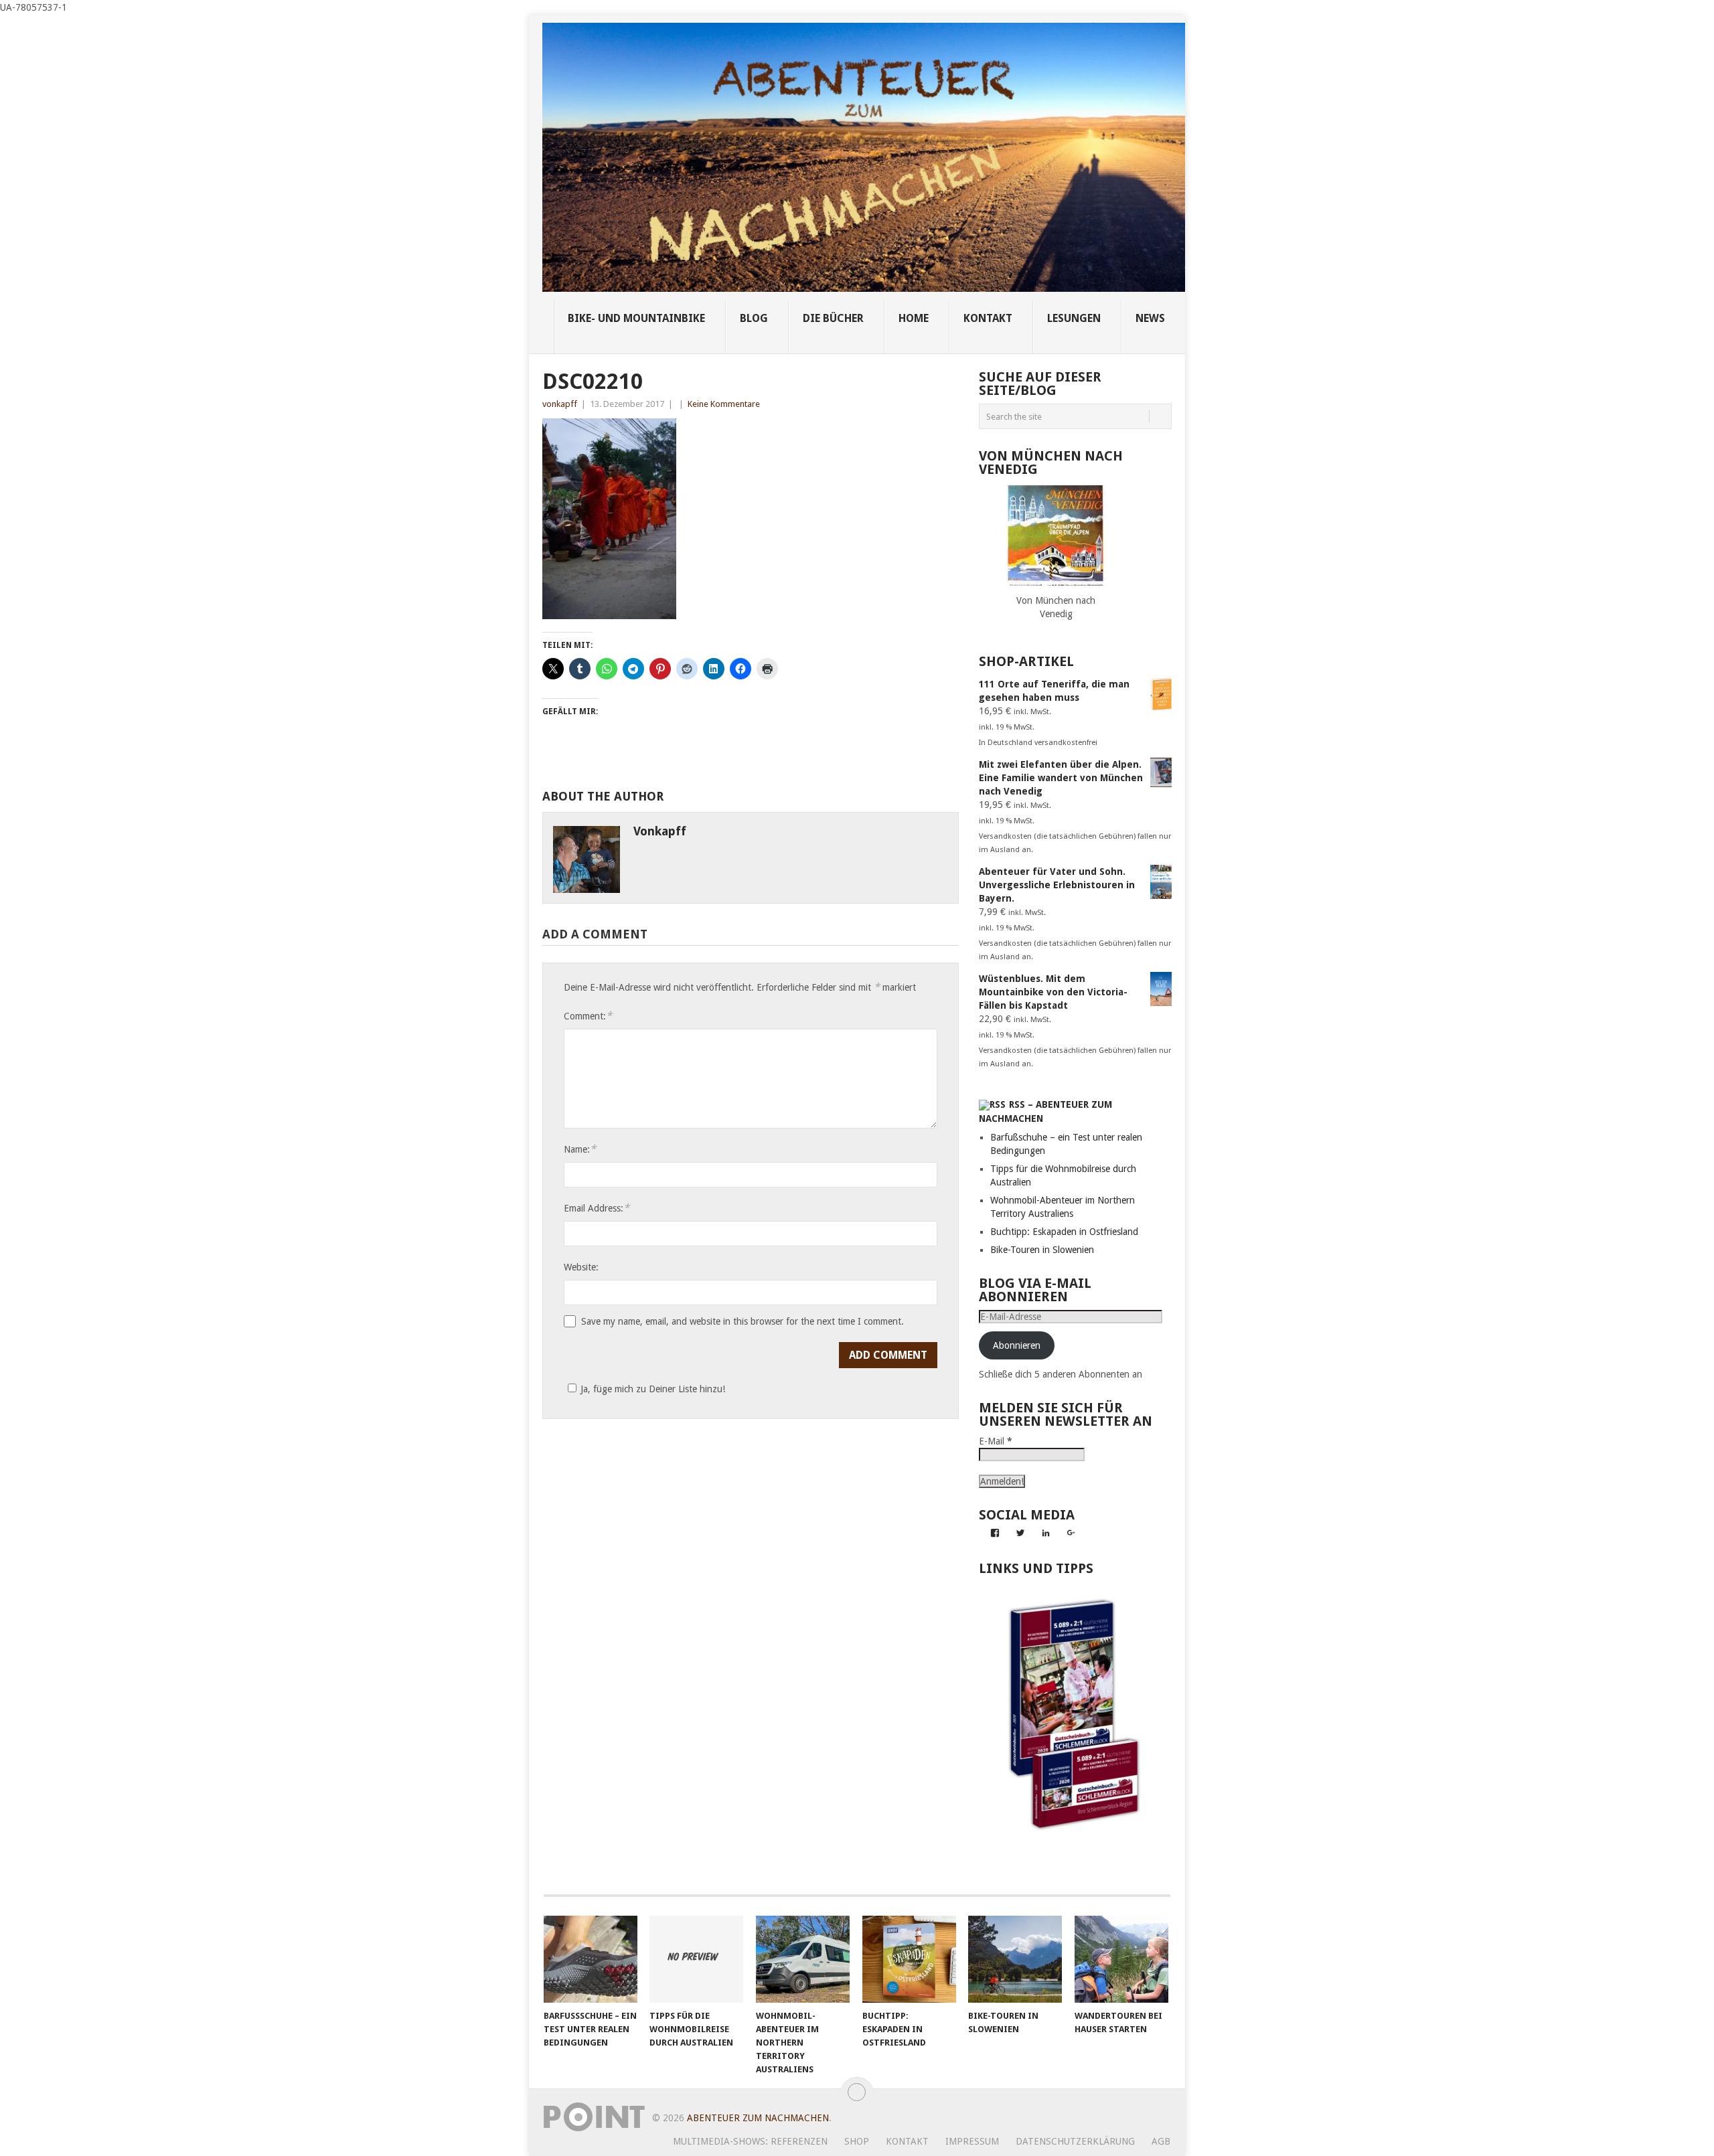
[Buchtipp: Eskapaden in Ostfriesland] (909, 1959)
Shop (857, 2141)
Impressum (972, 2141)
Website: (581, 1267)
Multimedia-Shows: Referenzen (750, 2141)
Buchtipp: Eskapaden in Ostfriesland (1064, 1232)
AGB (1161, 2141)
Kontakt (907, 2141)
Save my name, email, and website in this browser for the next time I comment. (743, 1321)
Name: (580, 1149)
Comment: (588, 1016)
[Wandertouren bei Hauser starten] (1121, 1959)
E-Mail (996, 1441)
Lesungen (1074, 318)
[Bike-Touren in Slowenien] (1015, 1959)
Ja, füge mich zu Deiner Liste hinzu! (653, 1389)
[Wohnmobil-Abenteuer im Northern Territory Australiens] (803, 1959)
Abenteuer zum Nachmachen (758, 2118)
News (1150, 318)
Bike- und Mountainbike (636, 318)
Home (914, 318)
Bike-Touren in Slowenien (1042, 1250)
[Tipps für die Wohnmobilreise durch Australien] (696, 1959)
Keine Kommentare (724, 404)
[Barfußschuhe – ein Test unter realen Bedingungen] (591, 1959)
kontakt (988, 318)
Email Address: (597, 1208)
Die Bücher (833, 318)
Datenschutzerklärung (1075, 2141)
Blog (754, 318)
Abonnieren (1017, 1345)
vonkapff (560, 404)
